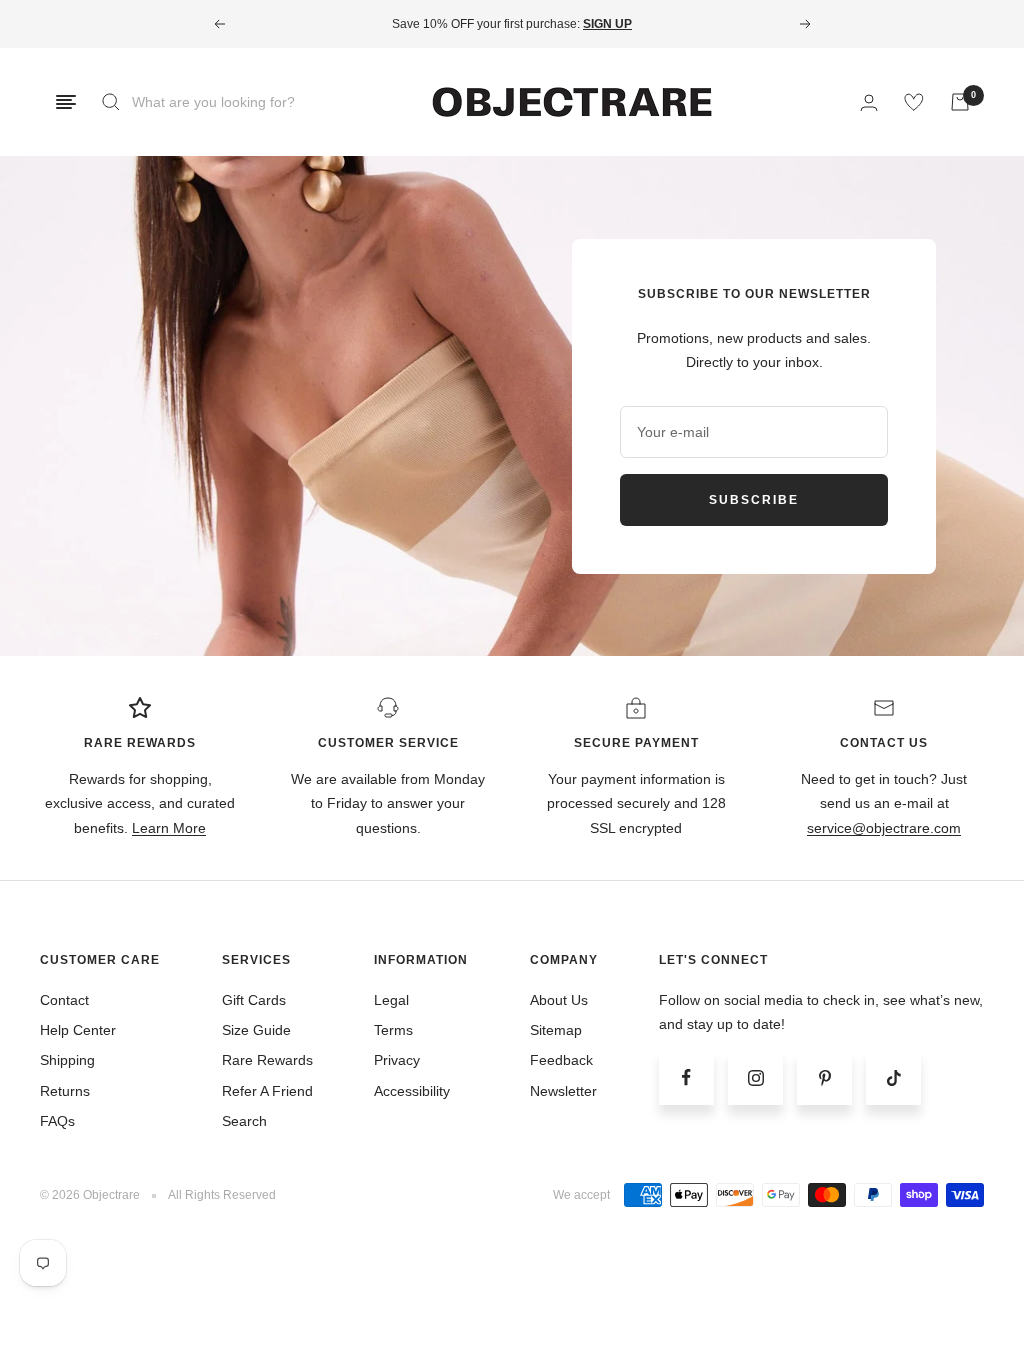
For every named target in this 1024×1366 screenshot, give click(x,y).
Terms (393, 1030)
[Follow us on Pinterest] (824, 1077)
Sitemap (556, 1030)
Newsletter (563, 1091)
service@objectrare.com (884, 828)
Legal (391, 1000)
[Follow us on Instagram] (755, 1077)
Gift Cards (254, 1000)
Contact (64, 1000)
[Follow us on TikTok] (893, 1077)
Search (244, 1121)
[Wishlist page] (914, 102)
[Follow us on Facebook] (686, 1077)
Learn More (169, 828)
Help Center (78, 1030)
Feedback (561, 1060)
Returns (65, 1091)
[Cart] (960, 102)
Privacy (397, 1060)
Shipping (67, 1060)
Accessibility (412, 1091)
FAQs (57, 1121)
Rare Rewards (267, 1060)
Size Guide (256, 1030)
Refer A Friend (267, 1091)
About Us (559, 1000)
